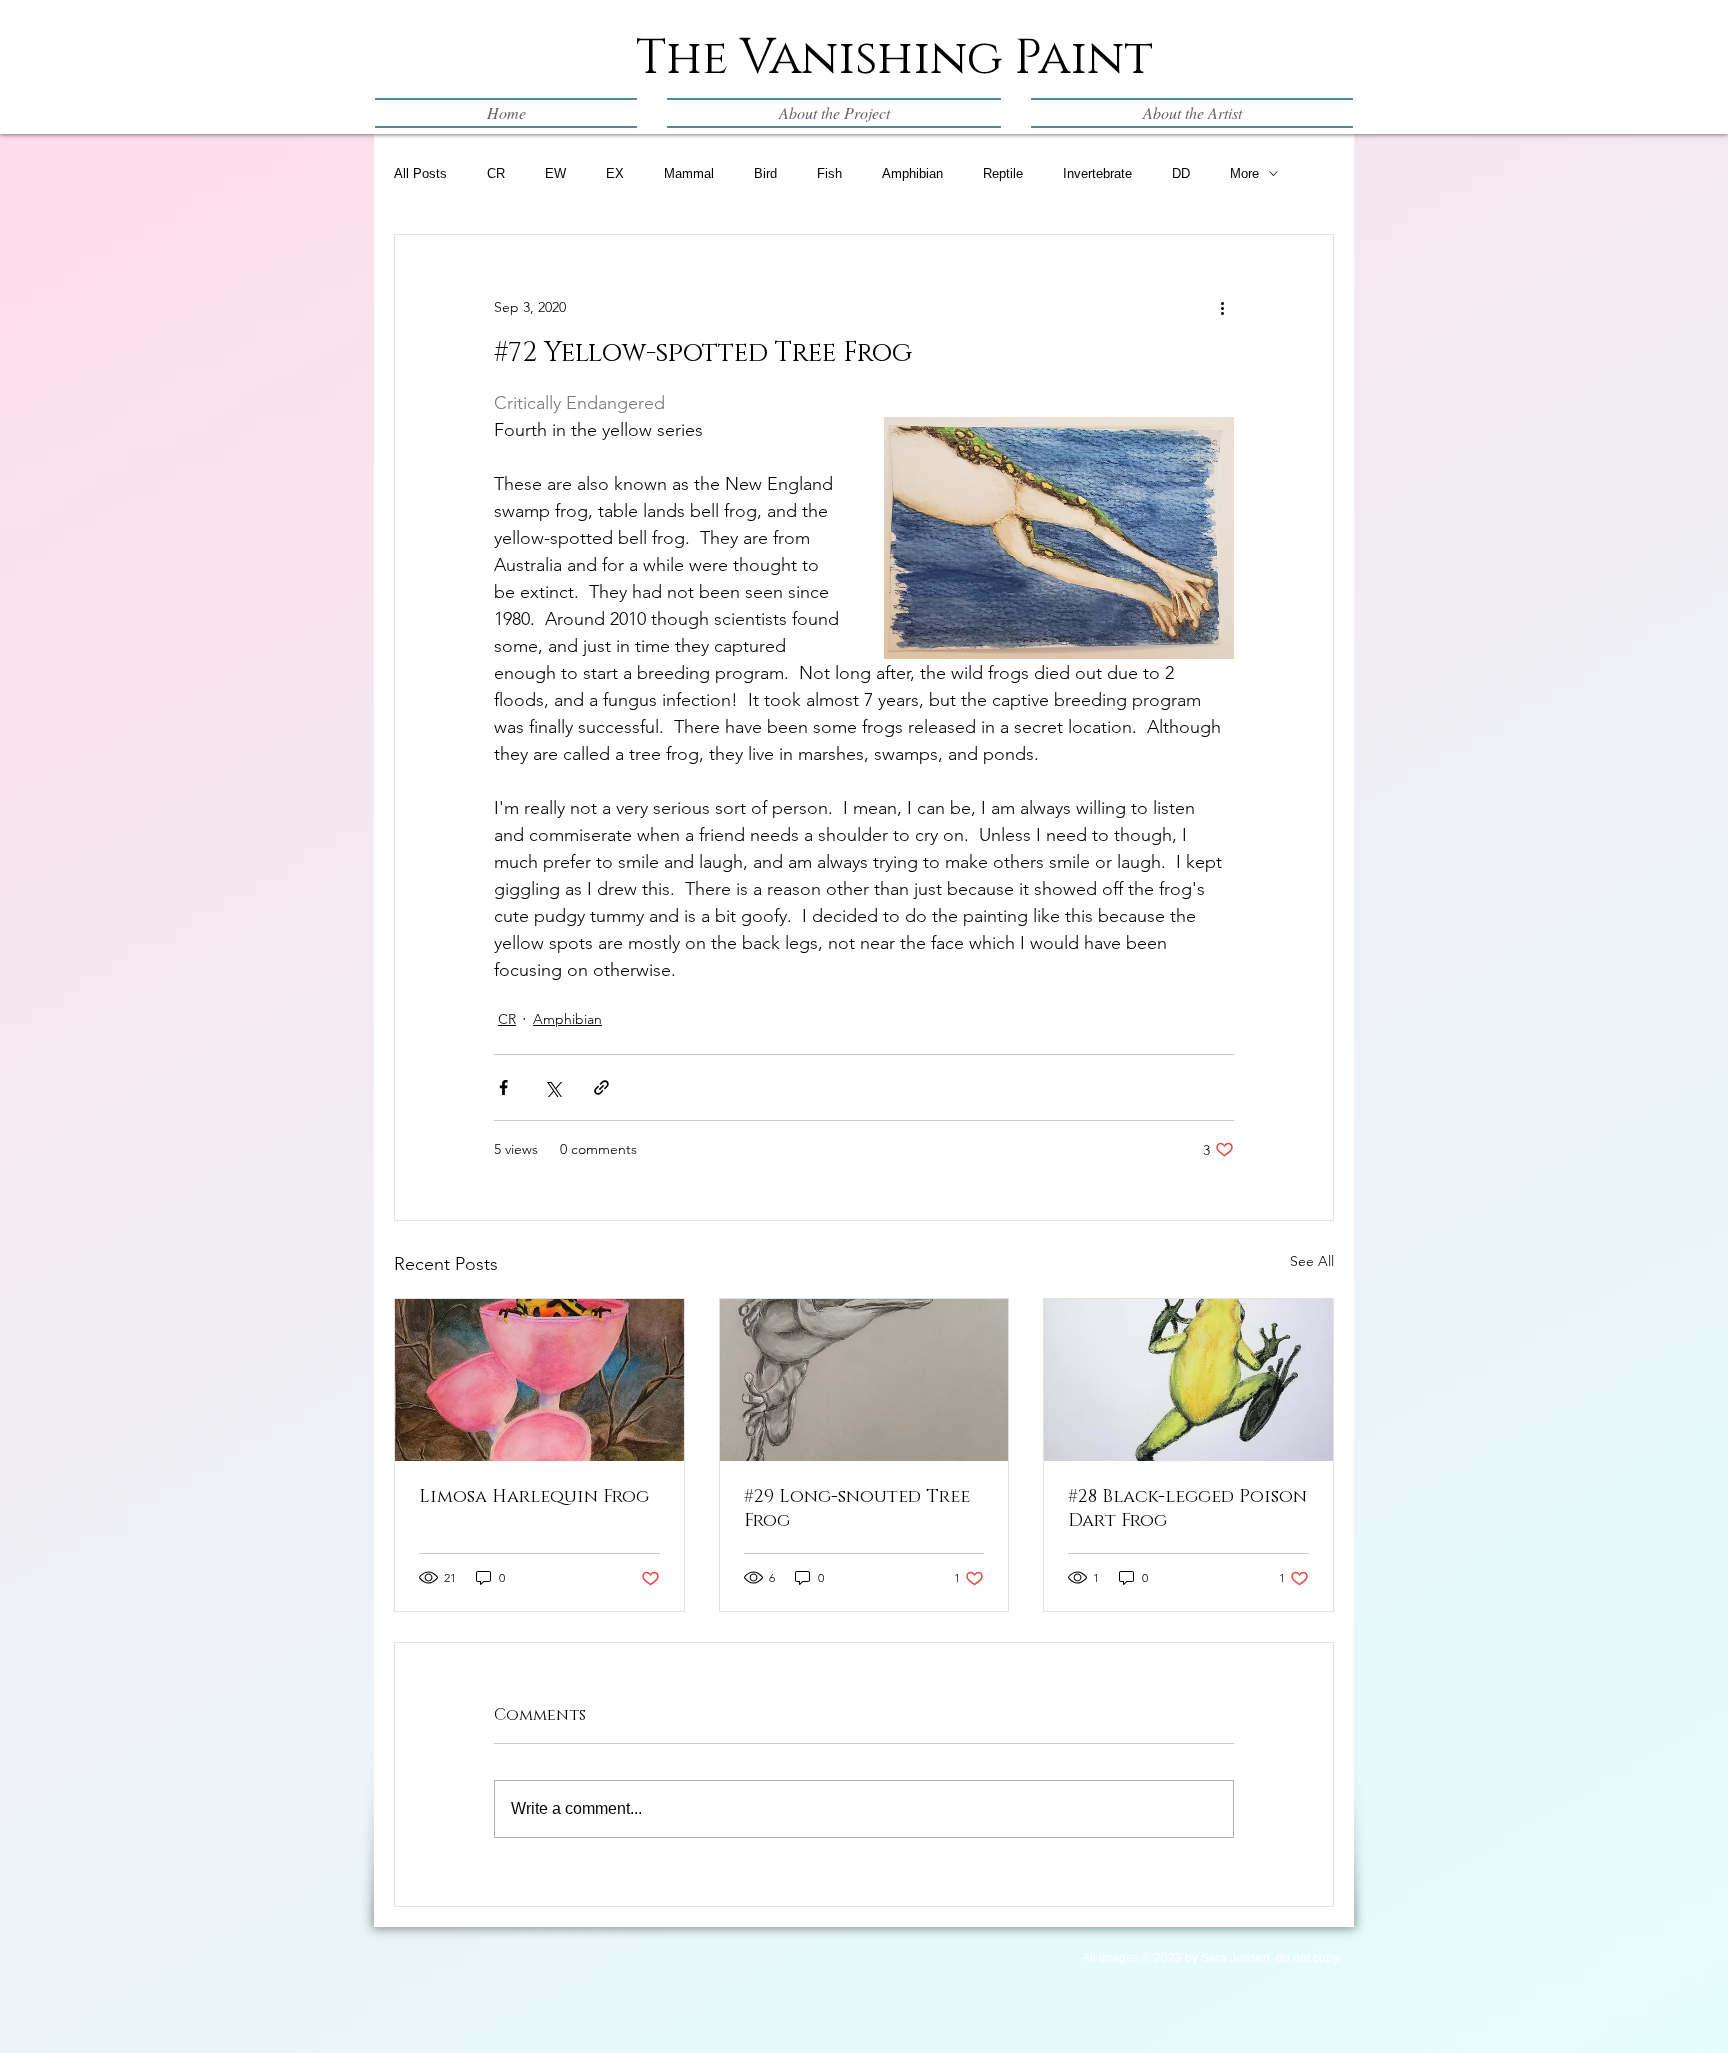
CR (496, 173)
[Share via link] (601, 1087)
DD (1181, 173)
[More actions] (1222, 307)
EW (555, 173)
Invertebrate (1097, 173)
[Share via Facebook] (503, 1087)
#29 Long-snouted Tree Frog (857, 1509)
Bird (765, 173)
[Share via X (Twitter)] (552, 1087)
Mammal (689, 173)
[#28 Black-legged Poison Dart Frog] (1188, 1380)
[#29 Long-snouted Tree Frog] (864, 1380)
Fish (829, 173)
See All (1312, 1261)
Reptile (1003, 173)
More (1244, 173)
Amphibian (912, 173)
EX (615, 173)
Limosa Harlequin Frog (534, 1497)
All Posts (420, 173)
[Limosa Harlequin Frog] (539, 1380)
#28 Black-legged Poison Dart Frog (1187, 1509)
